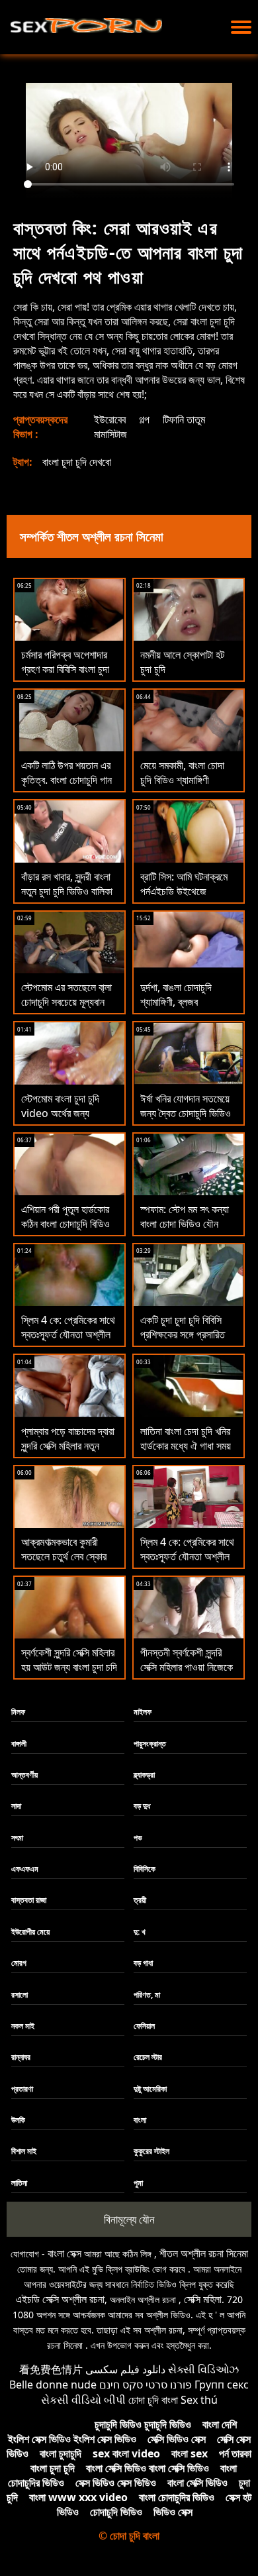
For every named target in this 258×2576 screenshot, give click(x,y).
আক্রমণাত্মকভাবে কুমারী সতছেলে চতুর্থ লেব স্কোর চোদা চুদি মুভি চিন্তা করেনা (66, 1556)
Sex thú (199, 2400)
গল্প (144, 419)
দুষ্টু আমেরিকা (150, 2089)
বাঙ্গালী (19, 1744)
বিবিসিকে (145, 1869)
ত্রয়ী (140, 1900)
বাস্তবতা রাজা (29, 1900)
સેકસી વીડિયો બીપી (83, 2400)
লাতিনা (19, 2183)
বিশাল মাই (24, 2151)
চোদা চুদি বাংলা (153, 2400)
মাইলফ (143, 1712)
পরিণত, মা (147, 1995)
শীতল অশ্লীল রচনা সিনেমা (204, 2253)
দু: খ (140, 1932)
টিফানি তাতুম (184, 419)
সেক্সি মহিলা (203, 2299)
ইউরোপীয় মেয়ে (30, 1932)
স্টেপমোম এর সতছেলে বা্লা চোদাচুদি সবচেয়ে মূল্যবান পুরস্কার (66, 1002)
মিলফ (18, 1712)
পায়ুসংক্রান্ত (150, 1744)
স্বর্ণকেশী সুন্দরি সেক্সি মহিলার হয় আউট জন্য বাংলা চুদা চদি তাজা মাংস (69, 1667)
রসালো (20, 1995)
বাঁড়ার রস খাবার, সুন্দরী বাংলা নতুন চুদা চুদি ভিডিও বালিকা (67, 884)
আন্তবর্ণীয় (24, 1775)
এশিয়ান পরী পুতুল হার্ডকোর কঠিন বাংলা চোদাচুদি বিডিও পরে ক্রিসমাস (65, 1224)
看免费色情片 (51, 2369)
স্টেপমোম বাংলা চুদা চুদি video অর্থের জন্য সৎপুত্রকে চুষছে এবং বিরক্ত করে (68, 1120)
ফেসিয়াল (144, 2026)
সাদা (16, 1806)
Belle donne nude (53, 2385)
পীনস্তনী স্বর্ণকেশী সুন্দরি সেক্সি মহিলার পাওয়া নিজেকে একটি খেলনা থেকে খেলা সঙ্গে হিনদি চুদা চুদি (188, 1674)
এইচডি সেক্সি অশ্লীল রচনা (60, 2299)
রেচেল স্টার (148, 2057)
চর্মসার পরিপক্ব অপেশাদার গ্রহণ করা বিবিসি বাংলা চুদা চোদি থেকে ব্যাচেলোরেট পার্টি (69, 669)
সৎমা (17, 1838)
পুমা (138, 2183)
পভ (138, 1838)
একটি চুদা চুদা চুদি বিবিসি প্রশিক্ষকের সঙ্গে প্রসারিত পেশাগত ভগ (183, 1334)
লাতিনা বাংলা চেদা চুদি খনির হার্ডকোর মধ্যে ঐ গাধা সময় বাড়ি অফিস (186, 1446)
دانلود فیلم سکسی (125, 2369)
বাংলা (140, 2120)
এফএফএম (25, 1869)
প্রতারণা (22, 2089)
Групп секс (222, 2385)
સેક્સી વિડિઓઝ (203, 2369)
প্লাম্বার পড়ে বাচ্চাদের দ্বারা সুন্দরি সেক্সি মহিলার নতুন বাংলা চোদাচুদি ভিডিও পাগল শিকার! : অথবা (68, 1453)
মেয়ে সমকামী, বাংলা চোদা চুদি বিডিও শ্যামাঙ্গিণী (182, 773)
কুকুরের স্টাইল (151, 2151)
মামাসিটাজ (110, 434)
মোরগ (19, 1963)
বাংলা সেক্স (64, 2253)
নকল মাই (23, 2026)
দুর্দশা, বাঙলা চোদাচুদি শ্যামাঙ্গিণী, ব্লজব (176, 994)
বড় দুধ (142, 1806)
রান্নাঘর (21, 2057)
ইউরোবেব (110, 419)
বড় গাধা (143, 1963)
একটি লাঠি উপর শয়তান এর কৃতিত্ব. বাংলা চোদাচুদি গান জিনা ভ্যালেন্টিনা (66, 780)
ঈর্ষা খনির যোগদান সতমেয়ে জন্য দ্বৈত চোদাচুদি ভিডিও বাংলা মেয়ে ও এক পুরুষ (186, 1113)
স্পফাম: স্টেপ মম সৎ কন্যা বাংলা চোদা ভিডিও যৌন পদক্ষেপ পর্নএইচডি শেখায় (185, 1224)
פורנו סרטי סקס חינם (146, 2385)
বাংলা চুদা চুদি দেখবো (77, 462)
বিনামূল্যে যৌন (129, 2219)
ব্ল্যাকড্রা (144, 1775)
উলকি (18, 2120)
